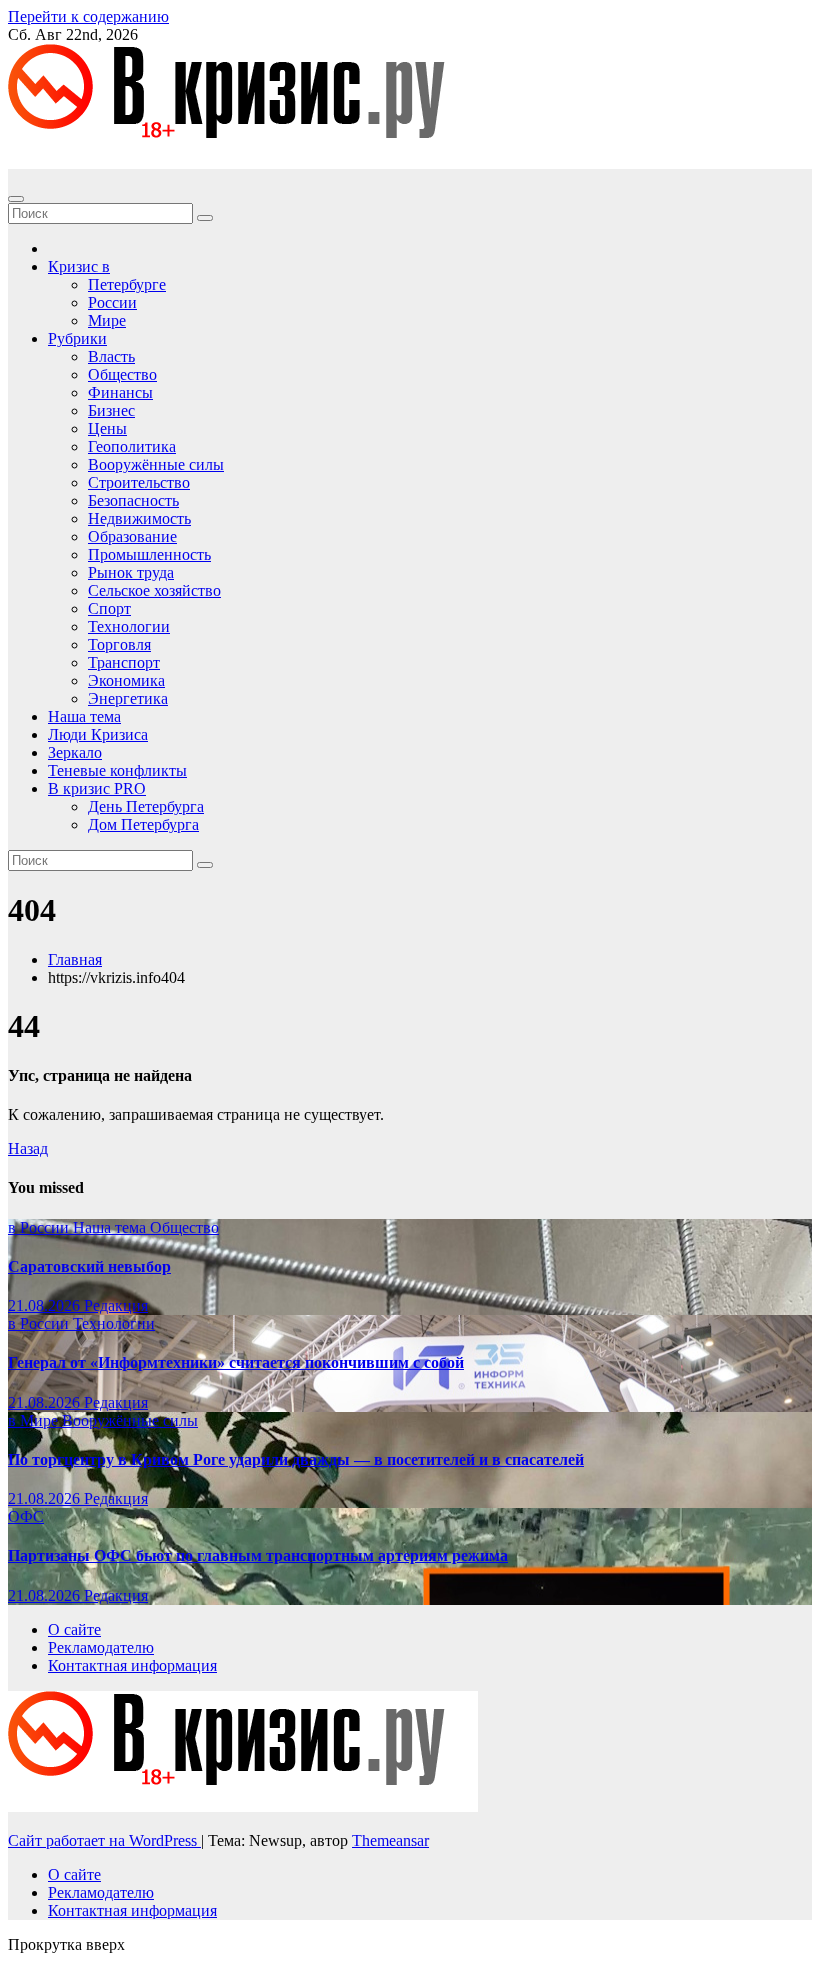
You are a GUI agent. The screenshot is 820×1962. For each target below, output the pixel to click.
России (112, 302)
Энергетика (128, 698)
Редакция (116, 1305)
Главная (75, 959)
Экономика (126, 680)
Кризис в (79, 266)
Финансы (120, 392)
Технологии (129, 626)
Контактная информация (132, 1665)
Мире (107, 320)
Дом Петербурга (143, 824)
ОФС (26, 1516)
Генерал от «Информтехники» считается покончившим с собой (236, 1362)
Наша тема (84, 716)
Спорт (109, 608)
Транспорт (124, 662)
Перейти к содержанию (88, 16)
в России (40, 1227)
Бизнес (111, 410)
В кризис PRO (97, 788)
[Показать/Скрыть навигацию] (16, 199)
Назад (28, 1148)
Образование (132, 536)
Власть (111, 356)
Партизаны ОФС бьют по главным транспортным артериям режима (258, 1555)
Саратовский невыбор (89, 1266)
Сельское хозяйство (154, 590)
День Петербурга (146, 806)
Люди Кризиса (98, 734)
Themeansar (390, 1840)
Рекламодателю (101, 1647)
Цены (107, 428)
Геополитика (132, 446)
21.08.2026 (46, 1305)
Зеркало (75, 752)
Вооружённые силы (156, 464)
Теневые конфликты (117, 770)
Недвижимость (139, 518)
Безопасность (133, 500)
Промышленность (149, 554)
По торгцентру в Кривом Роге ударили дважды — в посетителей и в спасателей (296, 1459)
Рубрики (77, 338)
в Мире (35, 1420)
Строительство (139, 482)
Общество (122, 374)
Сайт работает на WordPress (104, 1840)
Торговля (119, 644)
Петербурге (127, 284)
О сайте (74, 1629)
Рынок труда (131, 572)
